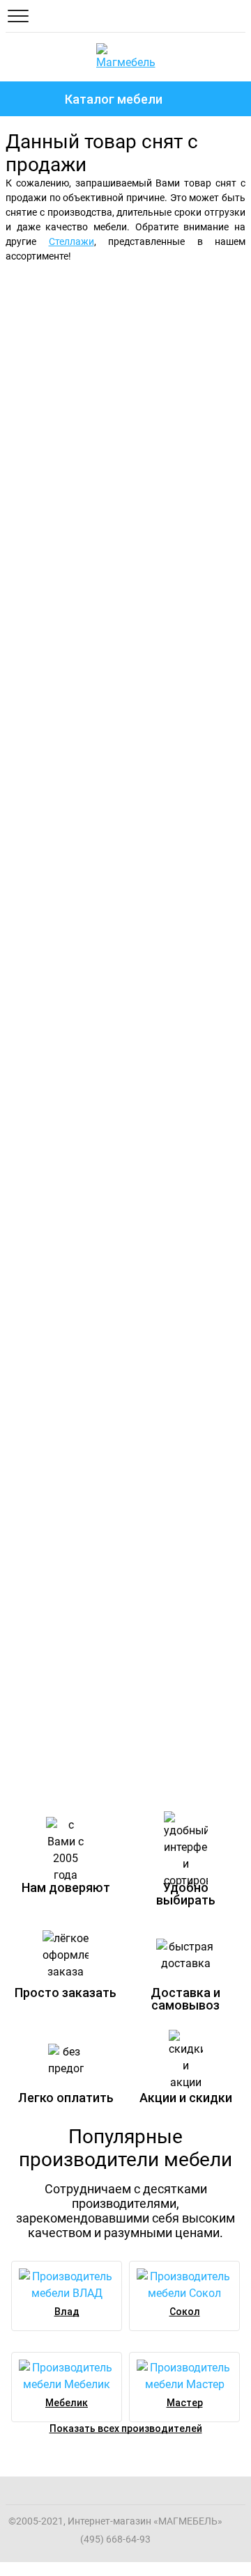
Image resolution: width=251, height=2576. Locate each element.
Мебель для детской (70, 822)
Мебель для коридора (76, 1337)
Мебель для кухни (59, 1080)
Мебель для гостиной (110, 555)
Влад (67, 2312)
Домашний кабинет (63, 1595)
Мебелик (67, 2403)
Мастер (185, 2403)
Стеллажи (71, 241)
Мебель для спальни (106, 298)
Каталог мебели (114, 99)
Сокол (185, 2312)
